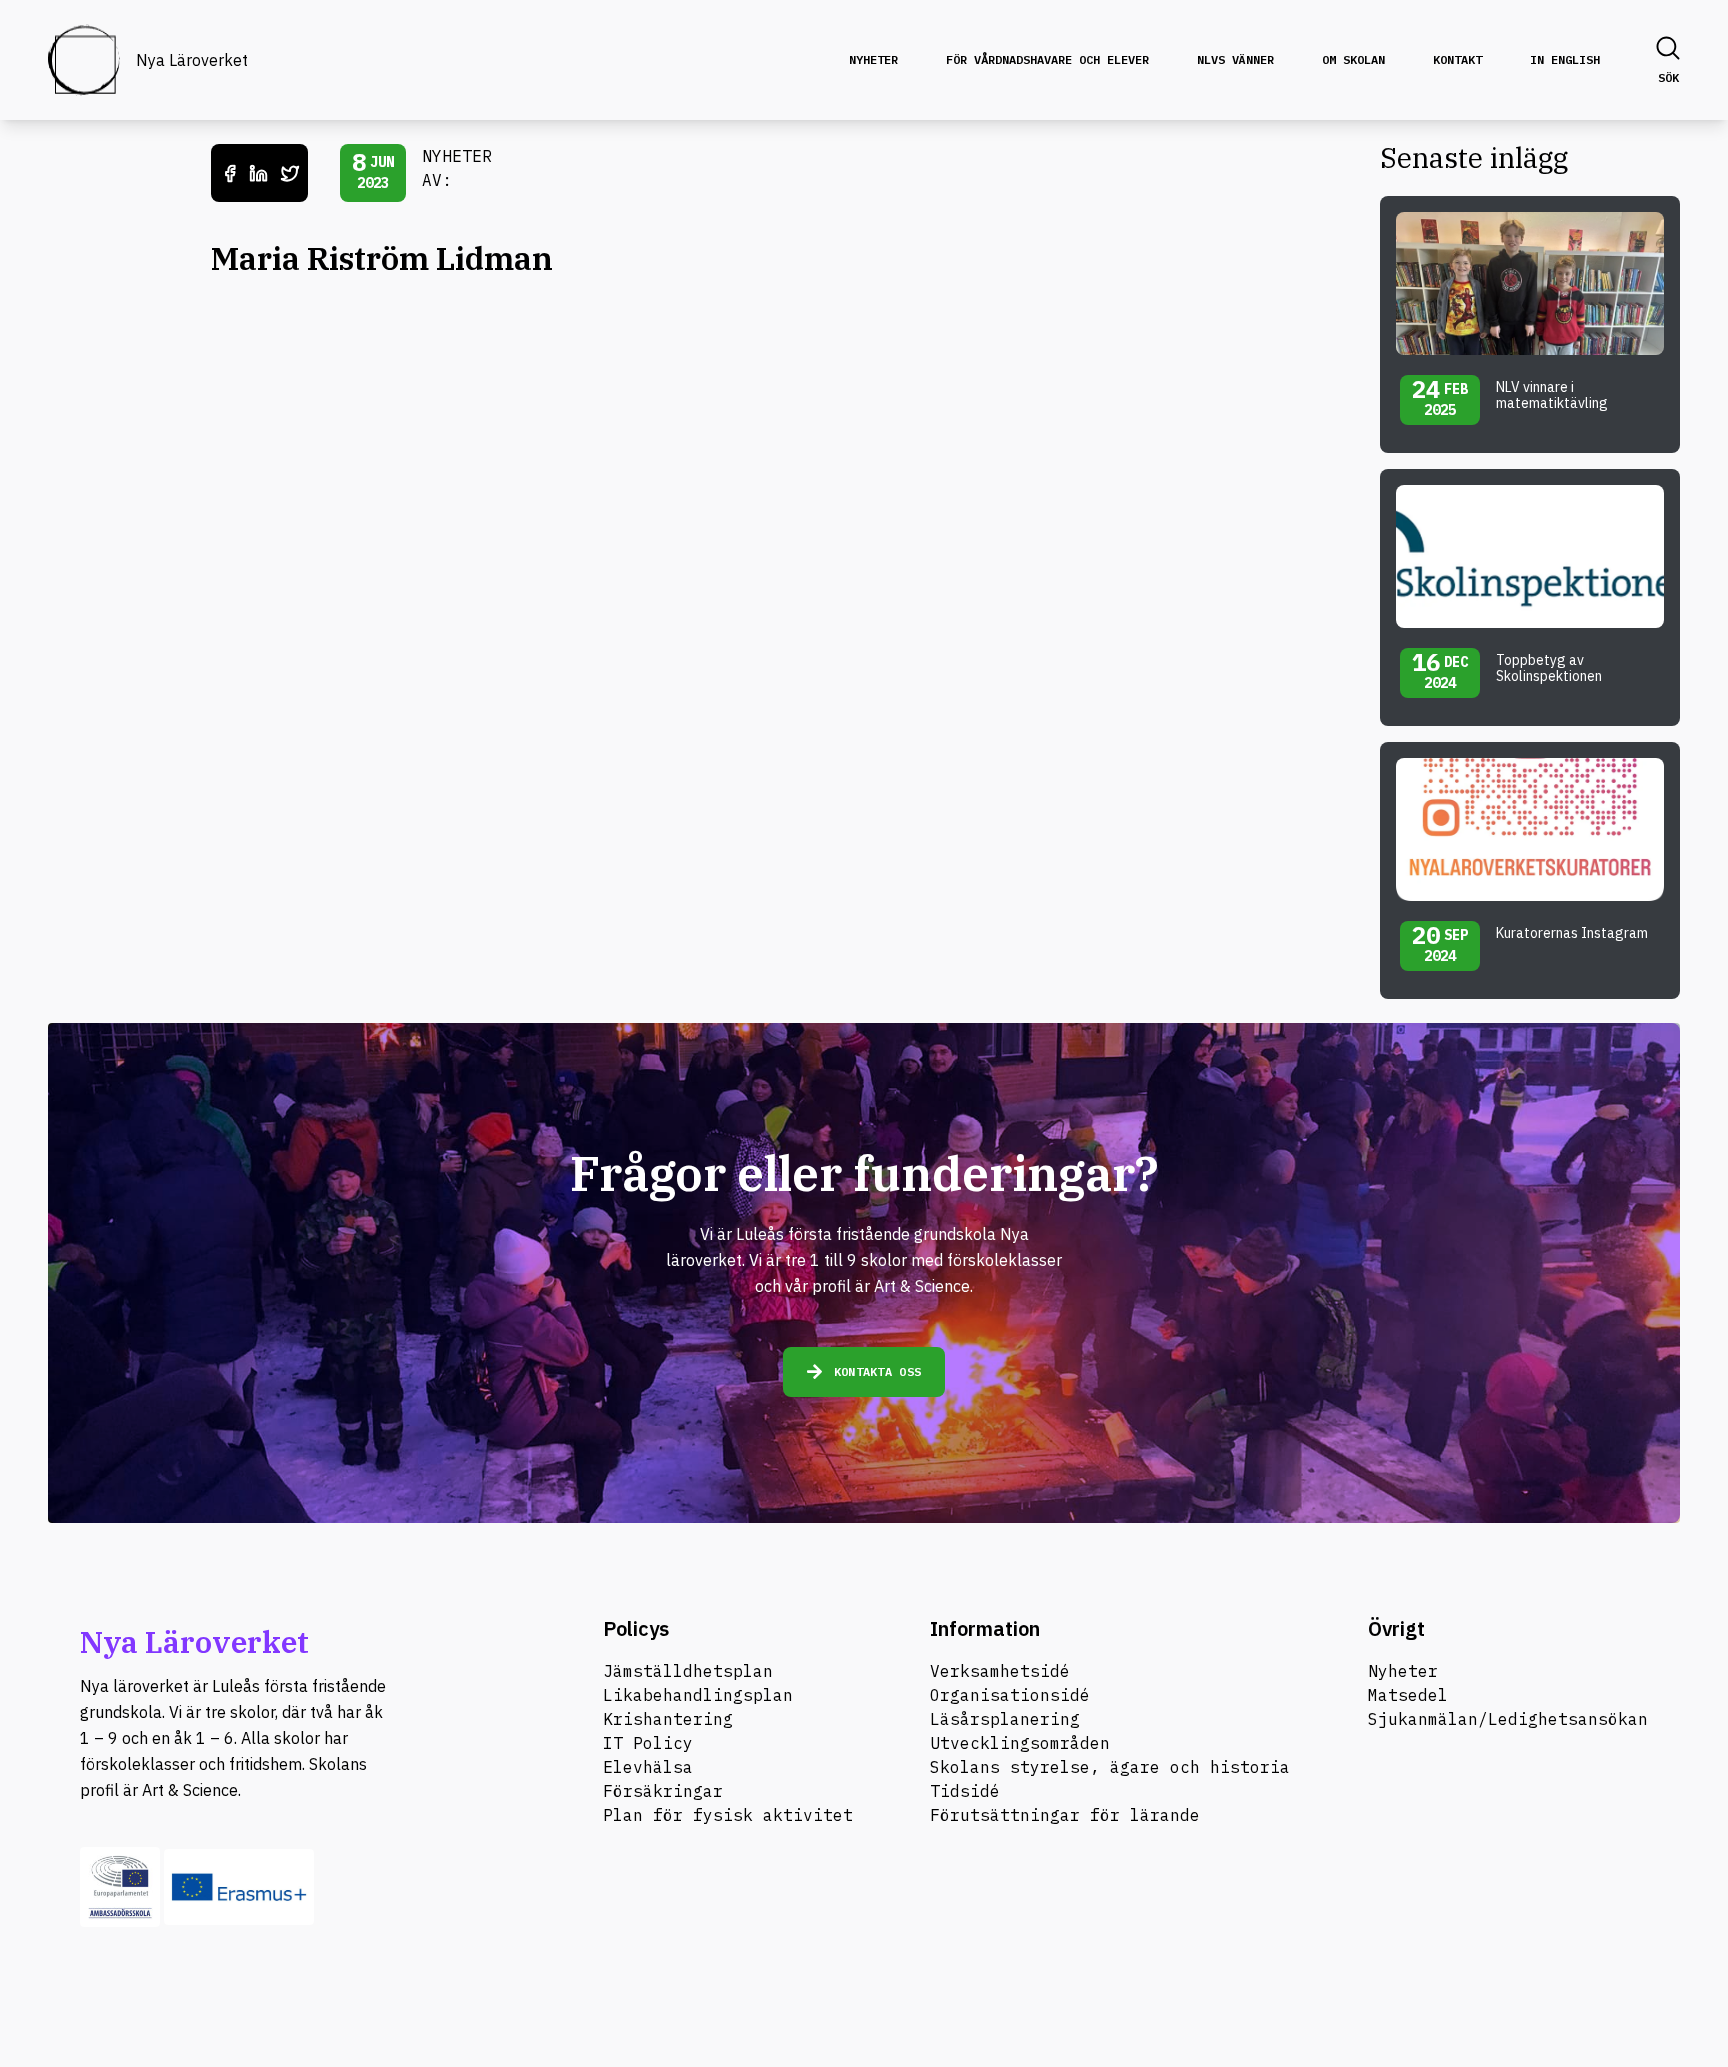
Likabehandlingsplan (698, 1695)
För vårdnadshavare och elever (1047, 59)
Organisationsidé (1010, 1695)
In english (1565, 59)
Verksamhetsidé (1000, 1671)
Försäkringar (663, 1791)
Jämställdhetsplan (688, 1671)
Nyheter (873, 59)
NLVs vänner (1235, 59)
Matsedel (1408, 1695)
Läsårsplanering (1005, 1719)
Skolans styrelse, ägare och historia (1110, 1767)
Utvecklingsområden (1020, 1743)
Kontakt (1457, 59)
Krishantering (668, 1719)
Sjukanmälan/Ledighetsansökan (1508, 1719)
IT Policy (648, 1743)
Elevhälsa (648, 1767)
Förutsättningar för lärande (1065, 1815)
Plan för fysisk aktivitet (728, 1815)
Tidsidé (965, 1791)
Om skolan (1353, 59)
